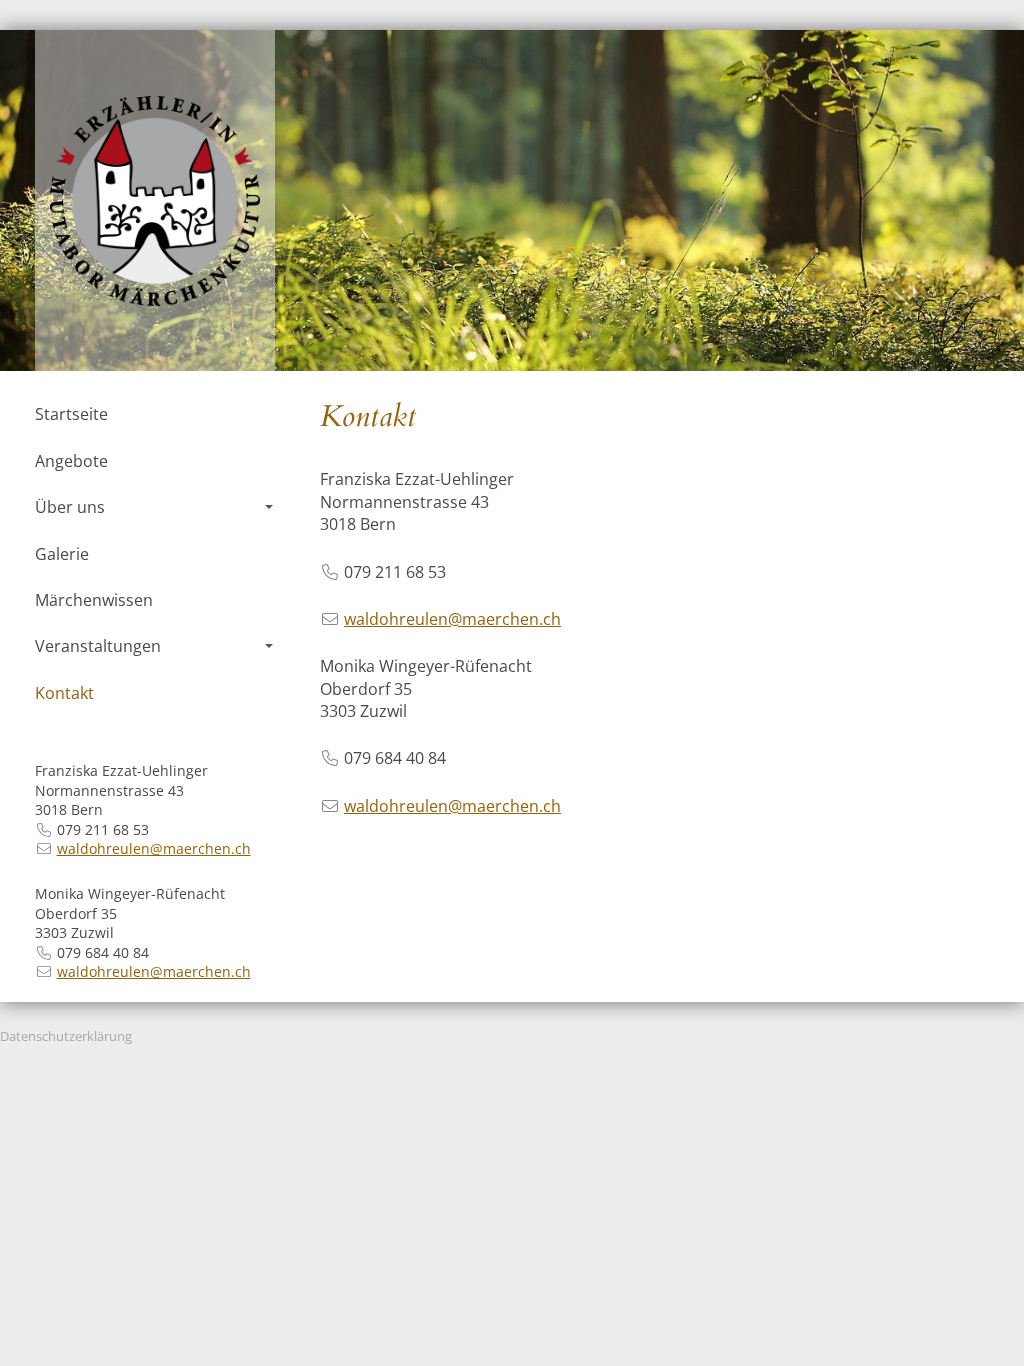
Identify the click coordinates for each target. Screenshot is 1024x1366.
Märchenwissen (94, 600)
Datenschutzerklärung (66, 1036)
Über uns (70, 507)
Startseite (71, 414)
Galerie (62, 554)
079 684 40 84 (103, 952)
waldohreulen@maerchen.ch (154, 848)
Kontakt (64, 693)
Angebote (71, 461)
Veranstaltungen (98, 646)
